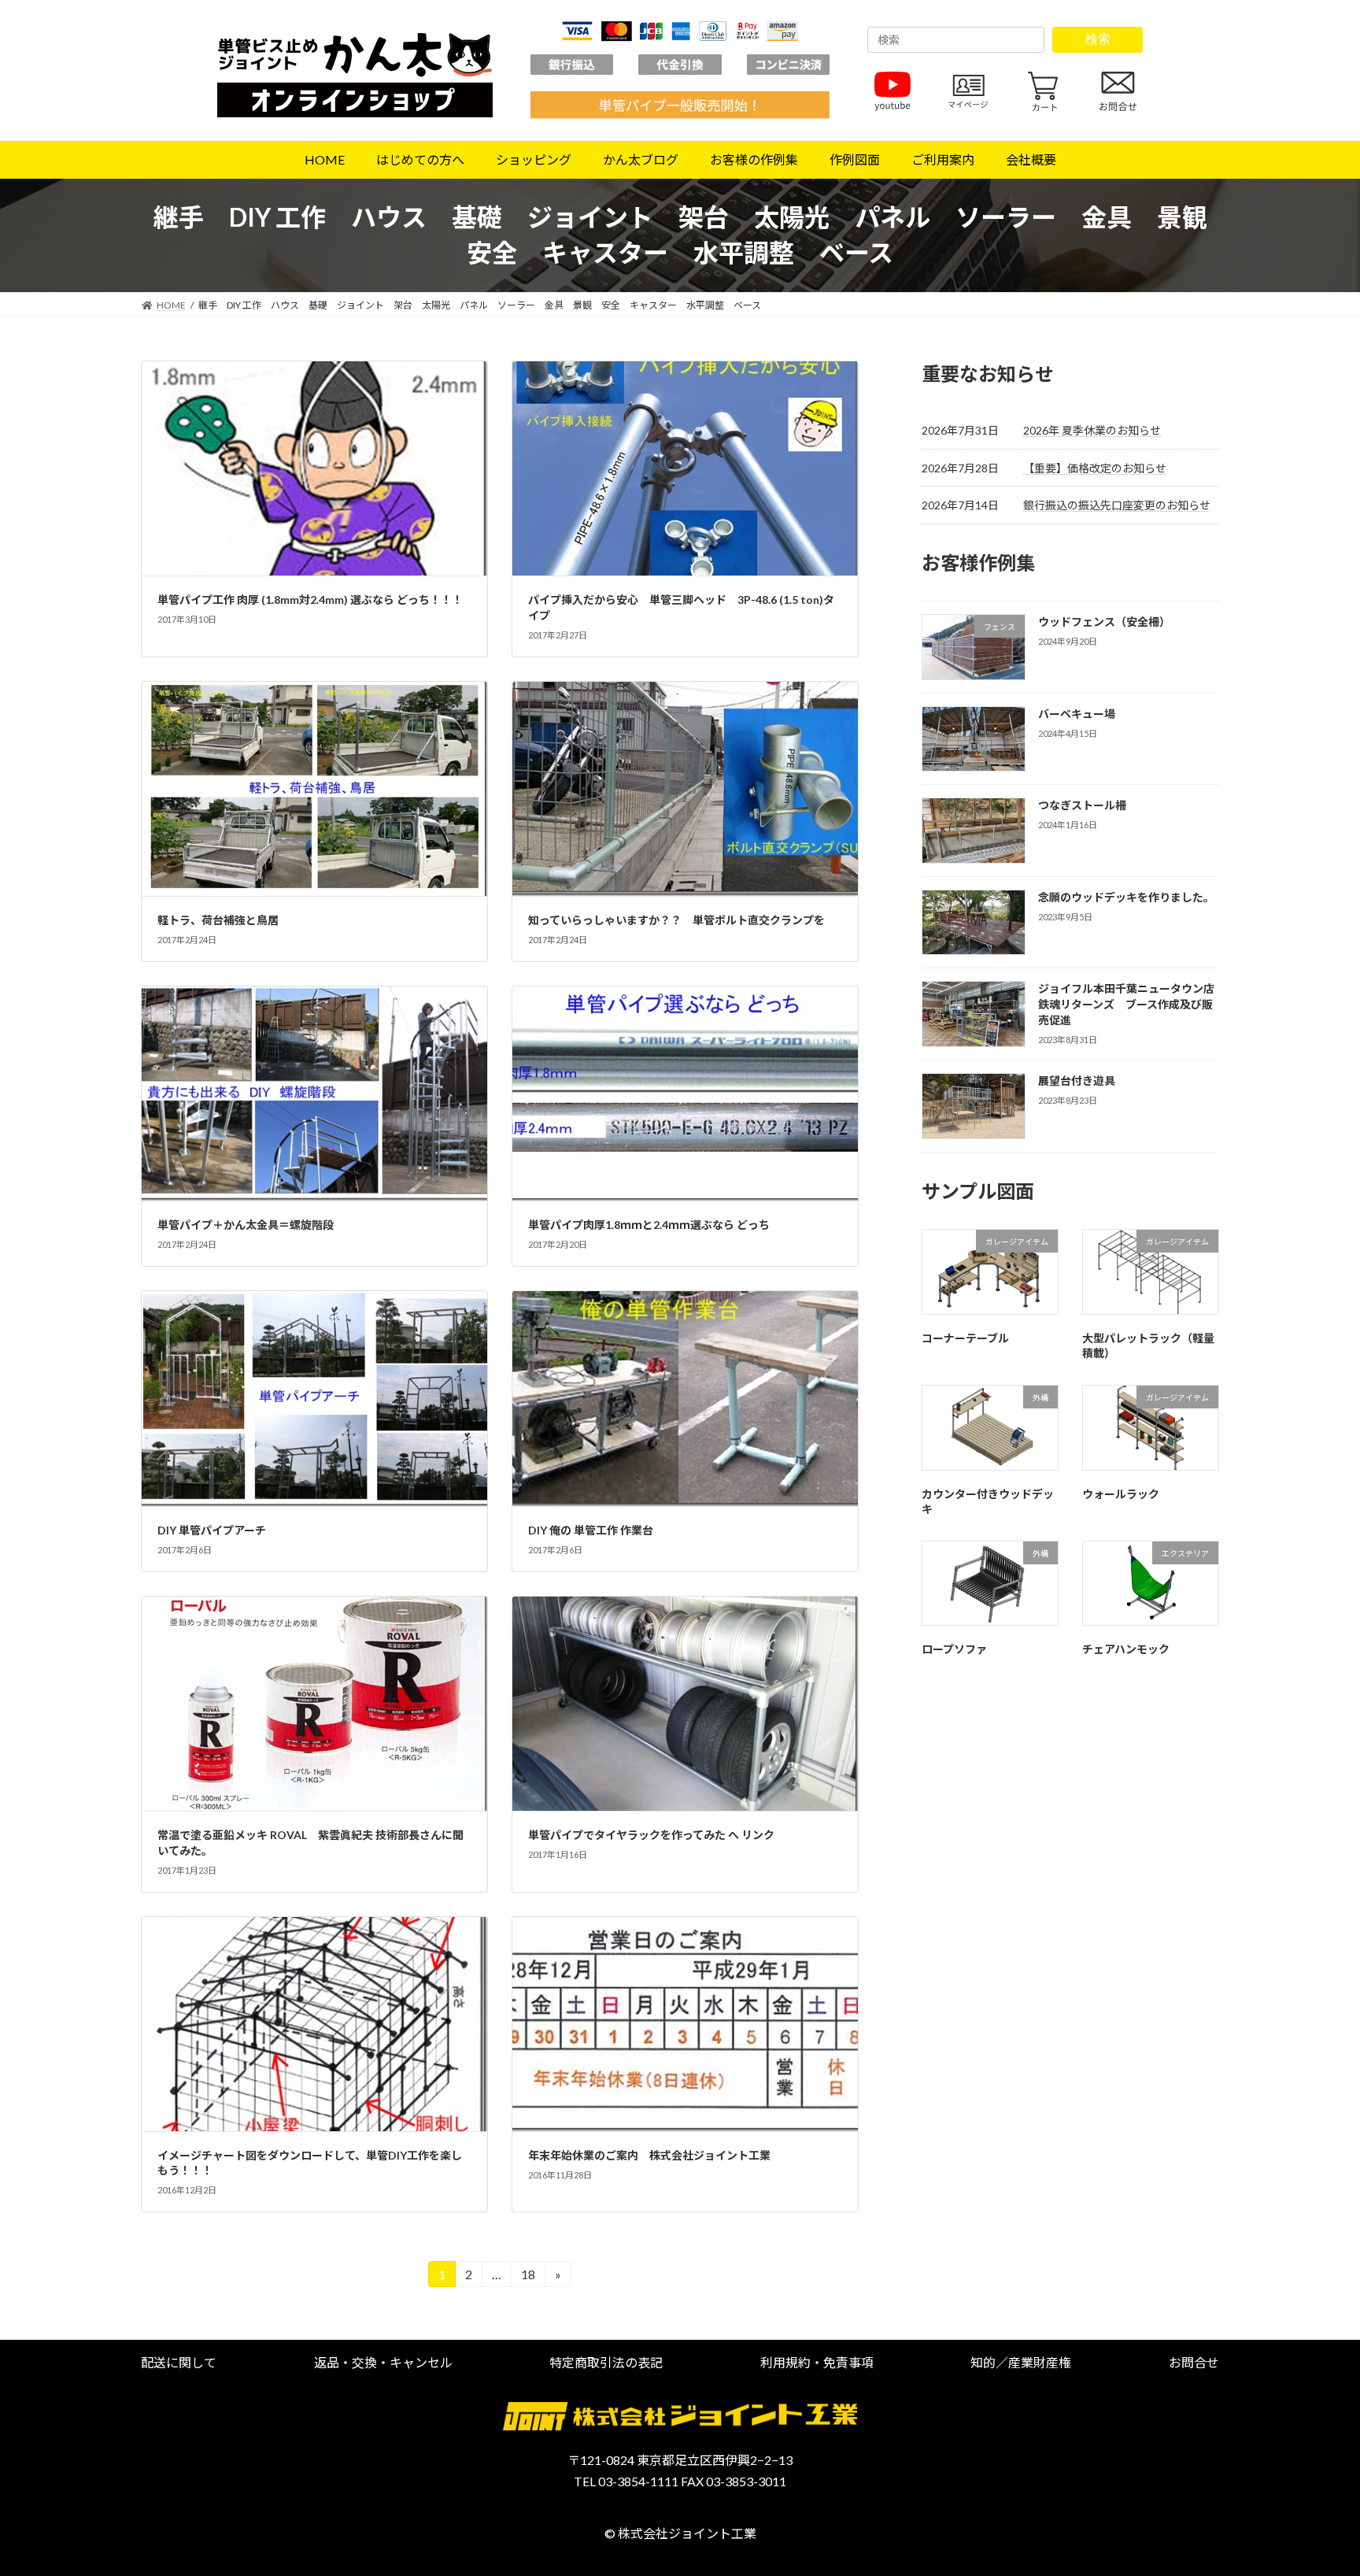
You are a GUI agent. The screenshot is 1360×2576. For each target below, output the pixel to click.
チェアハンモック (1126, 1649)
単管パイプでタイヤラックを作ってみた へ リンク (651, 1835)
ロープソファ (954, 1649)
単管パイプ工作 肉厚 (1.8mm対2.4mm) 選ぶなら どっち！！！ (310, 600)
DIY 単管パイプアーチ (212, 1530)
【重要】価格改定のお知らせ (1095, 468)
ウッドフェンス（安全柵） (1104, 622)
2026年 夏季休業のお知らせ (1092, 430)
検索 (1098, 39)
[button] (179, 2362)
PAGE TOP (1314, 2484)
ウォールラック (1121, 1494)
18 (528, 2277)
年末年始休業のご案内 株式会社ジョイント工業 (649, 2155)
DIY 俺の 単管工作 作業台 (591, 1530)
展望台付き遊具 (1077, 1081)
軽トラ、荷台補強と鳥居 (218, 920)
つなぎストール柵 (1082, 805)
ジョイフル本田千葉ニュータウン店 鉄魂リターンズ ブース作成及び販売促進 (1132, 1004)
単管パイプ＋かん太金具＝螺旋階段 (246, 1225)
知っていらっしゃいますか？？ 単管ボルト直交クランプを (676, 920)
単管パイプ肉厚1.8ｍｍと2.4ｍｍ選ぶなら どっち (649, 1225)
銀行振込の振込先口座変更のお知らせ (1117, 505)
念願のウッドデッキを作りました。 (1126, 897)
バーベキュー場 (1077, 714)
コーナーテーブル (965, 1338)
